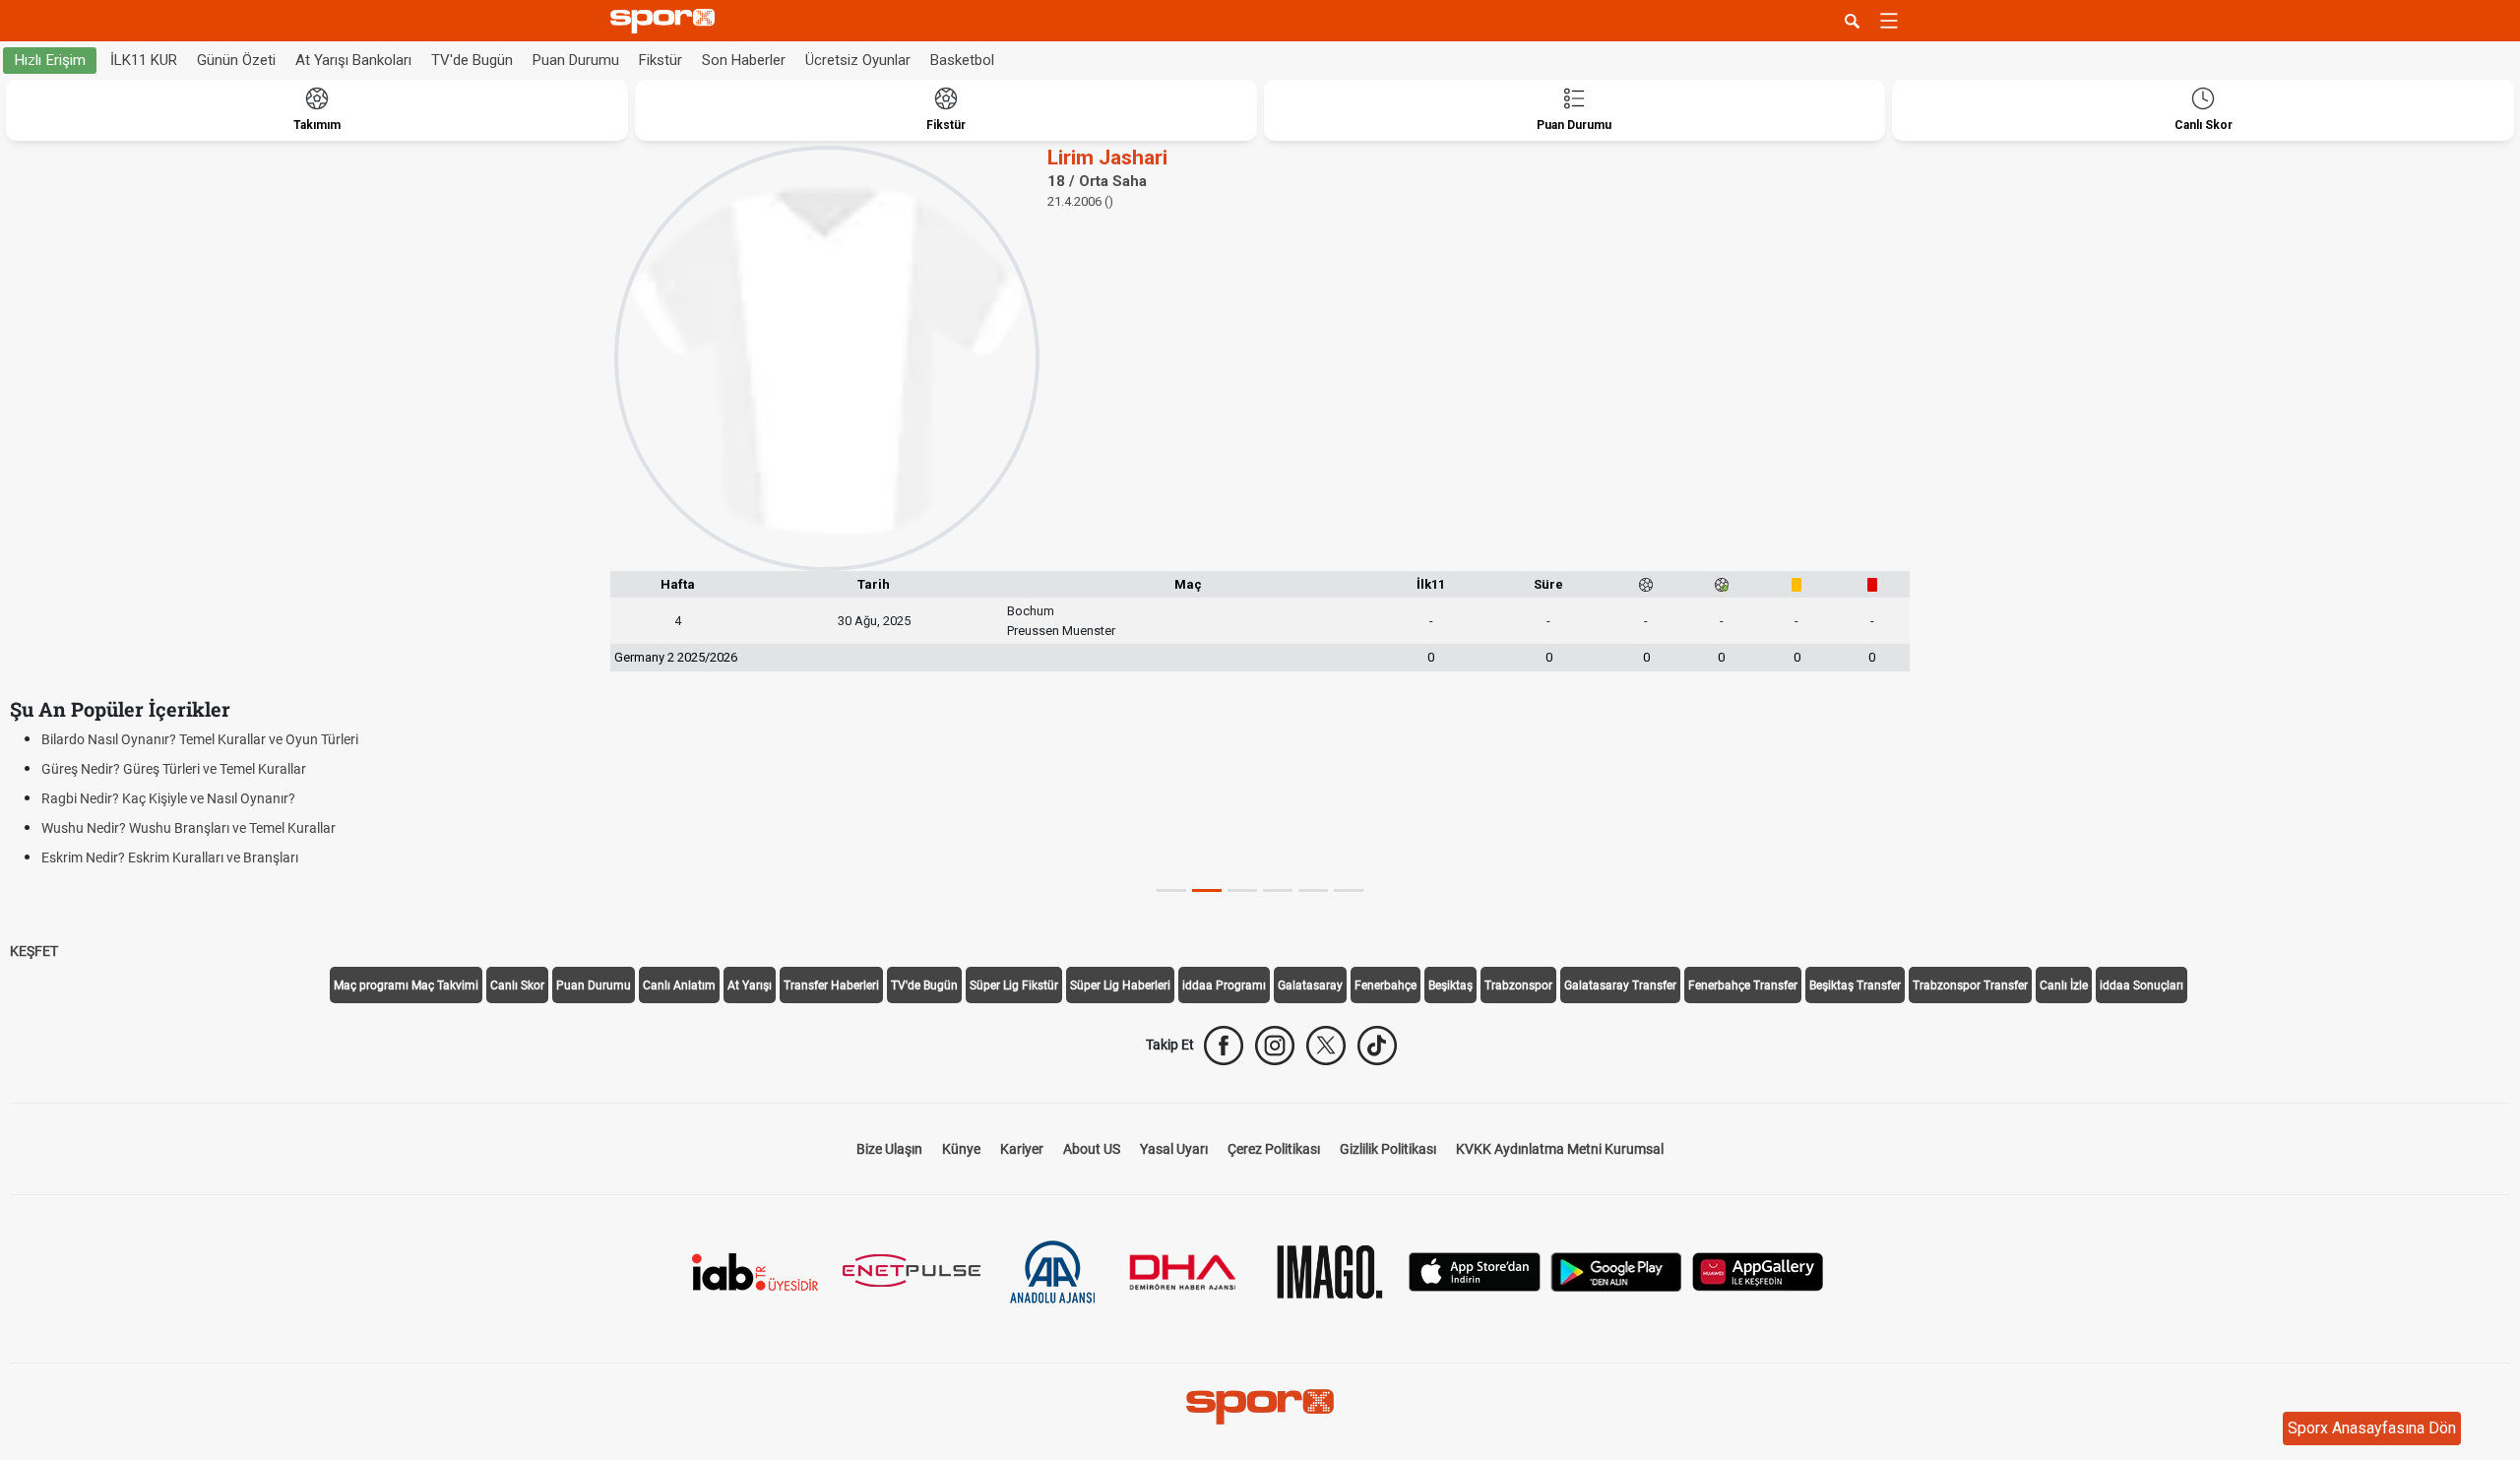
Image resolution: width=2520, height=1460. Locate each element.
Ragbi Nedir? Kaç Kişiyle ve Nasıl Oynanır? (168, 798)
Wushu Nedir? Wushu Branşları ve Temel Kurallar (189, 828)
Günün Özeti (236, 60)
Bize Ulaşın (889, 1149)
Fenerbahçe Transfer (1743, 985)
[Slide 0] (1171, 890)
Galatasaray (1310, 985)
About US (1092, 1149)
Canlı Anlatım (679, 985)
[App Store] (1475, 1270)
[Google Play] (1616, 1270)
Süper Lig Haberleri (1120, 985)
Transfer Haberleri (831, 985)
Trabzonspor (1518, 985)
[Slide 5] (1349, 890)
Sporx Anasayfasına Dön (2372, 1428)
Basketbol (962, 60)
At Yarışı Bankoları (353, 60)
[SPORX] (1260, 1407)
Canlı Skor (517, 985)
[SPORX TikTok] (1377, 1046)
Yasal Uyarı (1174, 1149)
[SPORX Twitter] (1326, 1046)
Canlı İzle (2064, 985)
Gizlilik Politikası (1388, 1149)
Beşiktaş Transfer (1855, 985)
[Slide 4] (1313, 890)
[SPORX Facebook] (1224, 1046)
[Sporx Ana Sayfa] (666, 21)
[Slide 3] (1278, 890)
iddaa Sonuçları (2142, 985)
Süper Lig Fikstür (1014, 985)
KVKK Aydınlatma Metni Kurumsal (1560, 1149)
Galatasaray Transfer (1620, 985)
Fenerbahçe (1386, 985)
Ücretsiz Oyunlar (858, 60)
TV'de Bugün (472, 60)
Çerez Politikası (1274, 1149)
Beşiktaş (1450, 985)
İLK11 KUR (144, 60)
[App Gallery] (1758, 1270)
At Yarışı (750, 985)
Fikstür (661, 60)
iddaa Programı (1224, 985)
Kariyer (1022, 1149)
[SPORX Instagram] (1275, 1046)
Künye (961, 1149)
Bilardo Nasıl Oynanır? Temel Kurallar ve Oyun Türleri (200, 739)
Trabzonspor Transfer (1970, 985)
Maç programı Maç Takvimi (406, 985)
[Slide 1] (1207, 890)
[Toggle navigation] (1889, 21)
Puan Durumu (576, 60)
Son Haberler (744, 60)
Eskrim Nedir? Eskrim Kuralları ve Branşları (170, 857)
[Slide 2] (1242, 890)
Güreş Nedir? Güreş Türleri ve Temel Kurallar (174, 769)
